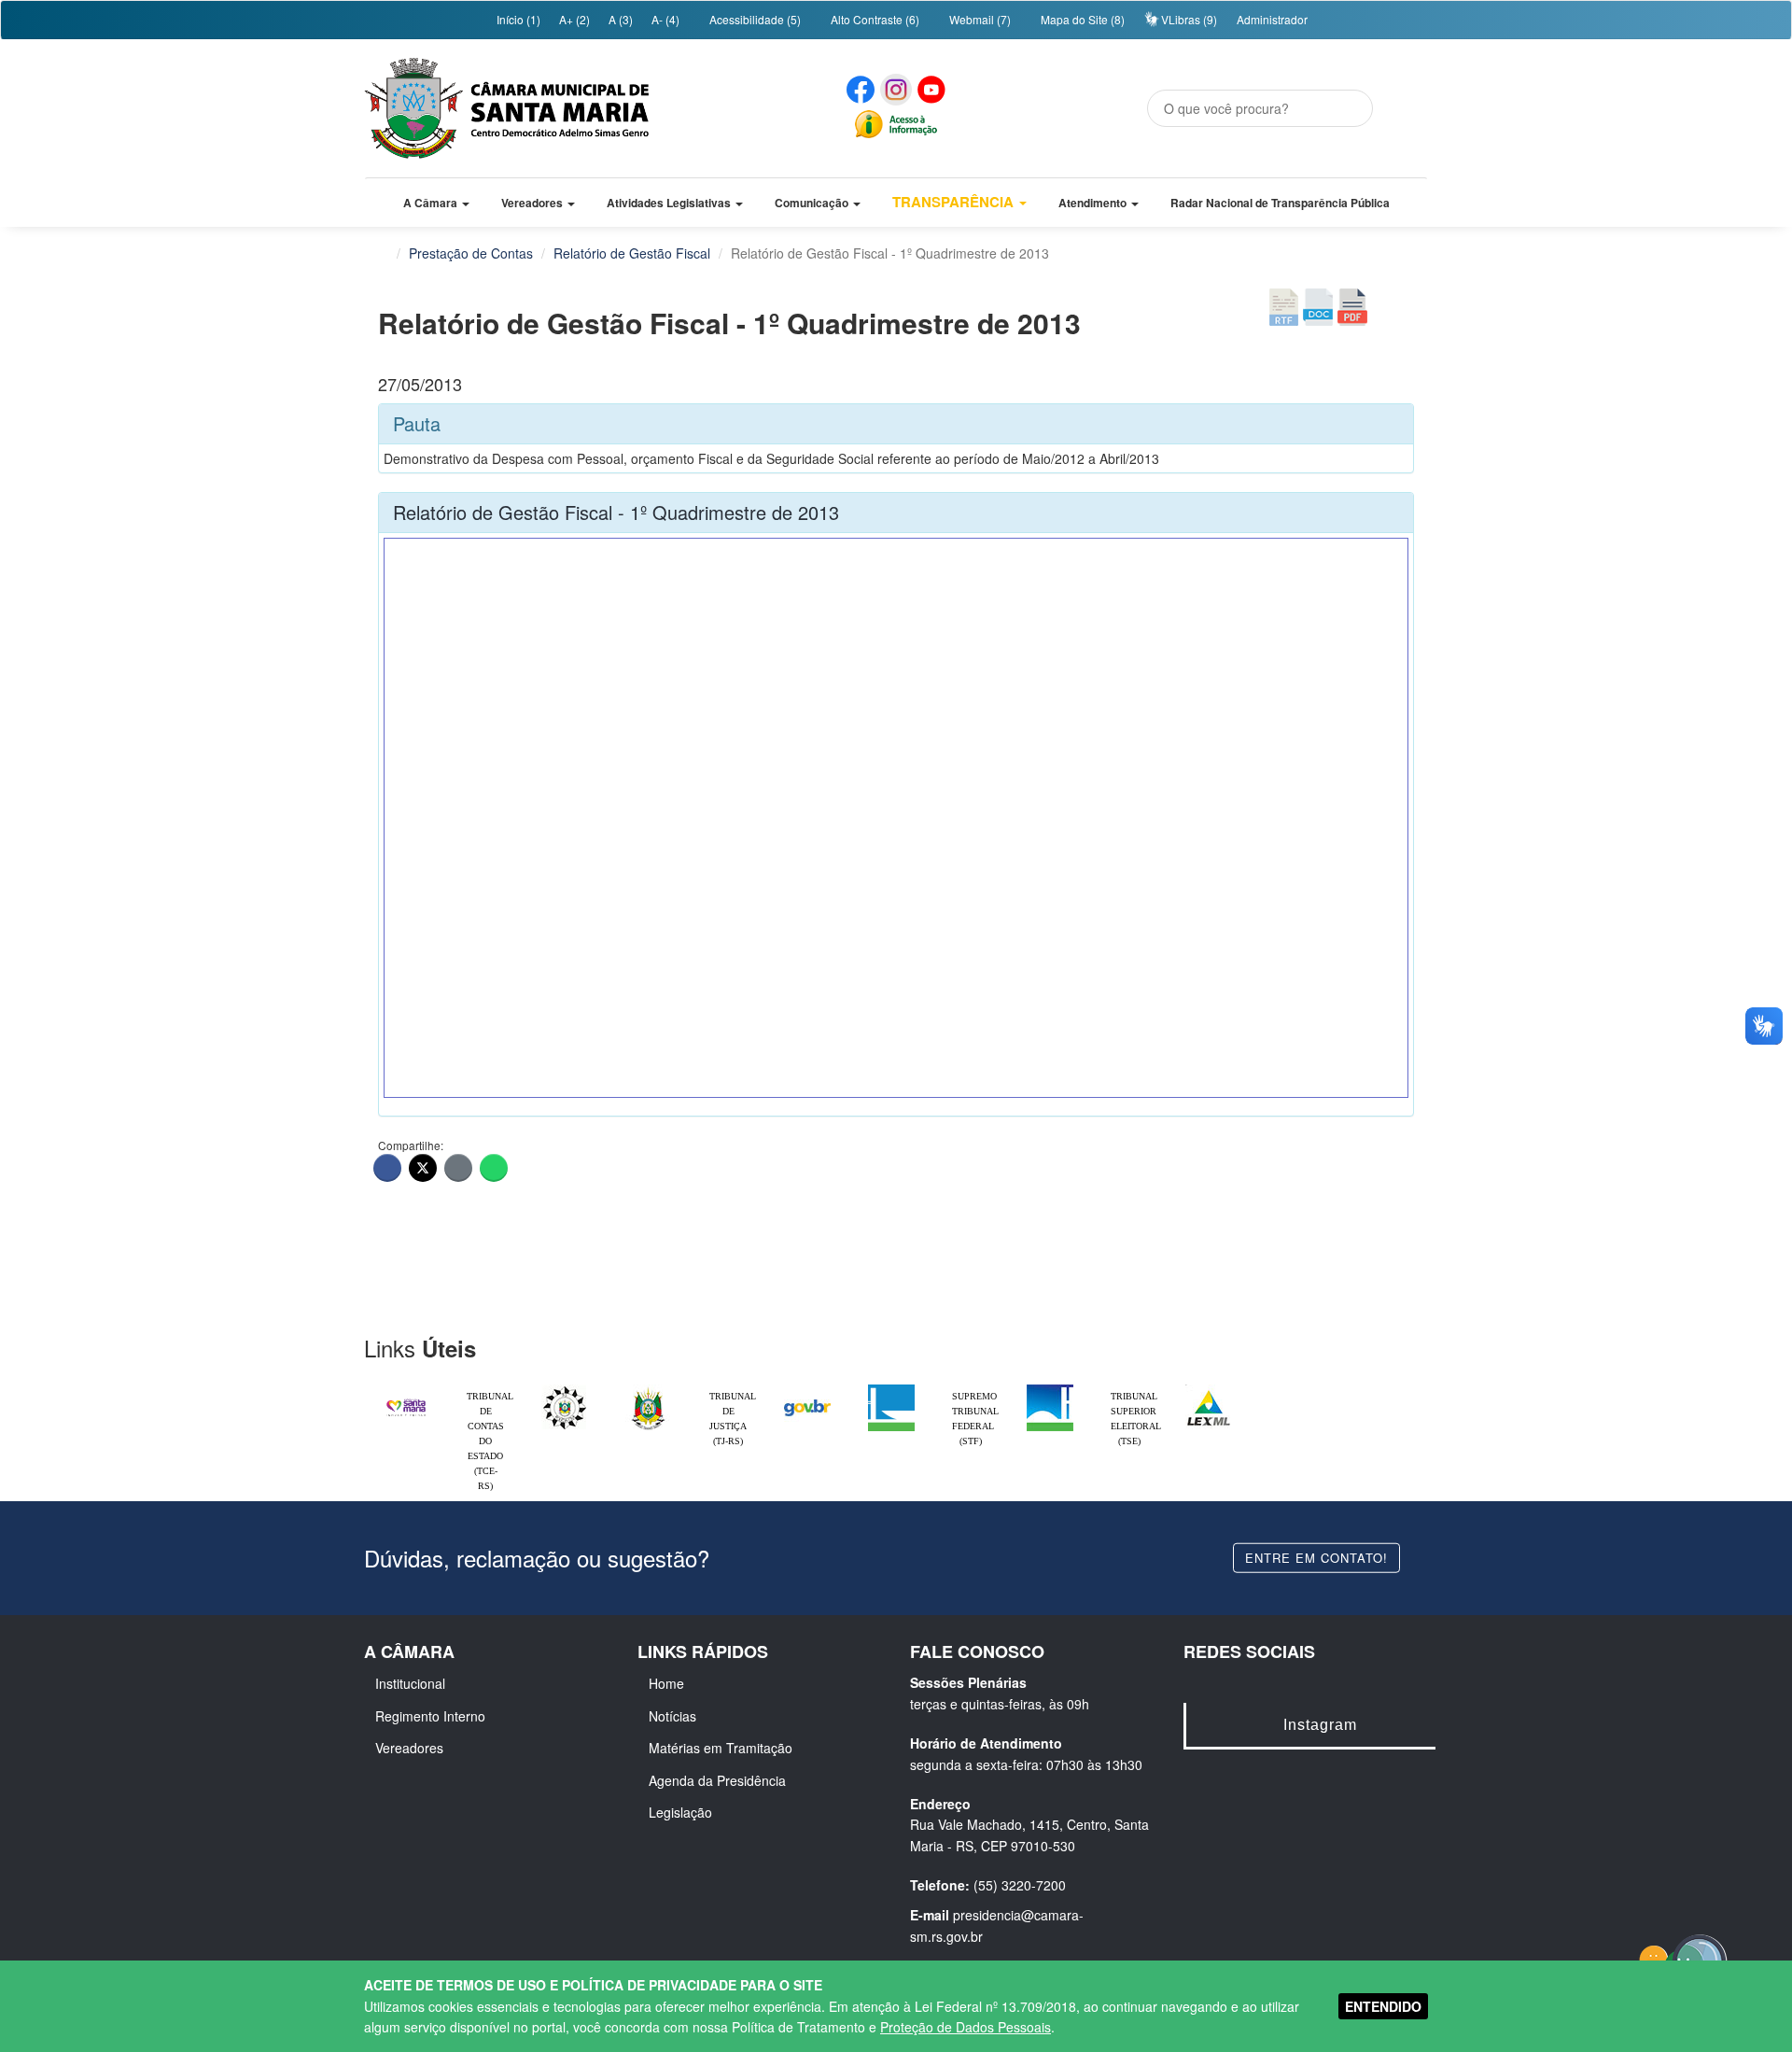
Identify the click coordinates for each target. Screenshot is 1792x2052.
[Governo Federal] (807, 1389)
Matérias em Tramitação (721, 1748)
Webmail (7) (979, 19)
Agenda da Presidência (717, 1780)
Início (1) (517, 19)
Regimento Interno (430, 1716)
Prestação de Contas (471, 253)
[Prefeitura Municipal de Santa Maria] (406, 1399)
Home (666, 1683)
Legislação (680, 1812)
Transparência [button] (955, 202)
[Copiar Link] (458, 1168)
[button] (436, 203)
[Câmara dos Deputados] (891, 1389)
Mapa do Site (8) (1081, 19)
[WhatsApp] (494, 1168)
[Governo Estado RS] (649, 1389)
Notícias (672, 1716)
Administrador (1272, 19)
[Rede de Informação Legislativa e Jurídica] (1209, 1389)
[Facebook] (387, 1168)
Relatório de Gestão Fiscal (632, 253)
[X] (423, 1168)
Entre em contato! (1316, 1557)
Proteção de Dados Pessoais (966, 2027)
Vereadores (409, 1748)
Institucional (410, 1683)
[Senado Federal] (1050, 1389)
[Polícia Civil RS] (565, 1389)
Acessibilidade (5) (754, 19)
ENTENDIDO (1383, 2006)
